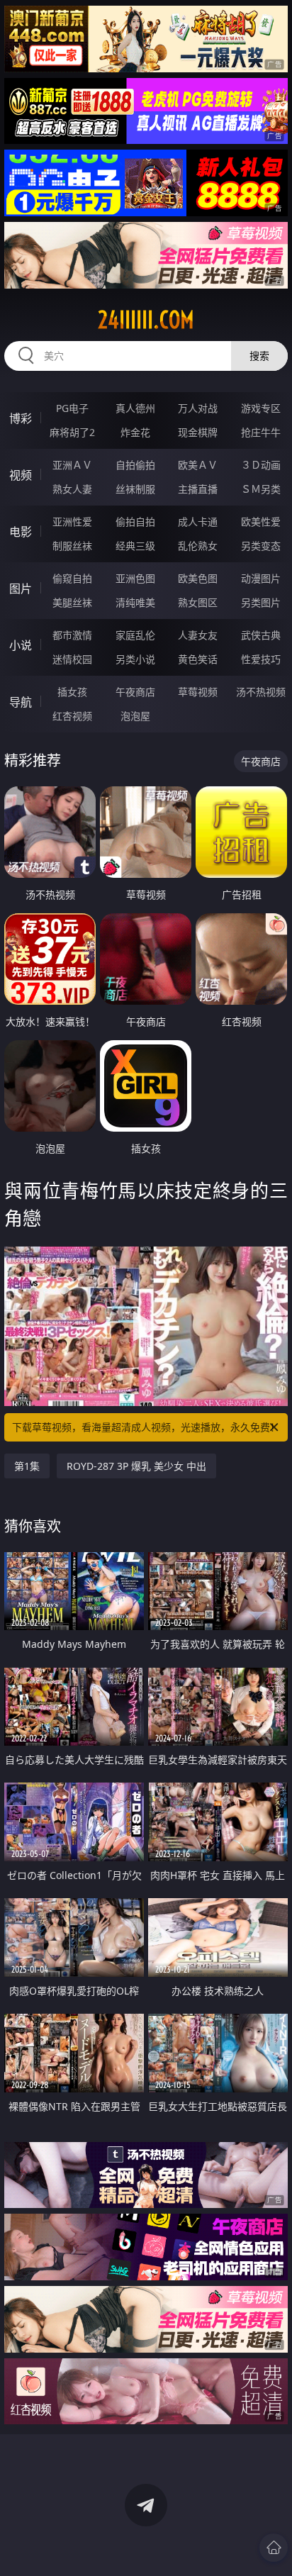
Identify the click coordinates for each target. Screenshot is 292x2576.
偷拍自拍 (135, 522)
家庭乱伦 (135, 635)
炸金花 (135, 432)
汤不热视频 (261, 692)
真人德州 (135, 408)
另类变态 (261, 546)
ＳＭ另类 (261, 489)
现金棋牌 (198, 432)
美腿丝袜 (72, 602)
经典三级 (135, 546)
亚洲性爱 (72, 522)
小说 (21, 645)
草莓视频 (198, 692)
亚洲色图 (135, 578)
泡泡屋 (135, 716)
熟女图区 (198, 602)
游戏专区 (261, 408)
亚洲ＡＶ (72, 465)
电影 (21, 532)
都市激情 (72, 635)
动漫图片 (261, 578)
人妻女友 (198, 635)
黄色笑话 (198, 659)
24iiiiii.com (146, 320)
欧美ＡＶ (198, 465)
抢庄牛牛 (261, 432)
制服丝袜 (72, 546)
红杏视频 (72, 716)
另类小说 (135, 659)
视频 (21, 475)
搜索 (259, 356)
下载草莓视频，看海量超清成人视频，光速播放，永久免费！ (146, 1427)
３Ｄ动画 (261, 465)
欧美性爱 (261, 522)
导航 (21, 702)
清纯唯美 (135, 602)
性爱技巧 (261, 659)
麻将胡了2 (72, 432)
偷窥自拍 (72, 578)
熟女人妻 (72, 489)
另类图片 (261, 602)
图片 (21, 589)
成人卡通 (198, 522)
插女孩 (72, 692)
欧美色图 (198, 578)
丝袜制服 (135, 489)
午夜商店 (135, 692)
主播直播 (198, 489)
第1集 (27, 1466)
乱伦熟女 (198, 546)
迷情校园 (72, 659)
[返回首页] (274, 2548)
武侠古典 (261, 635)
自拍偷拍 (135, 465)
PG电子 (72, 408)
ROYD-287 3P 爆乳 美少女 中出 (136, 1466)
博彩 (21, 418)
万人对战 (198, 408)
